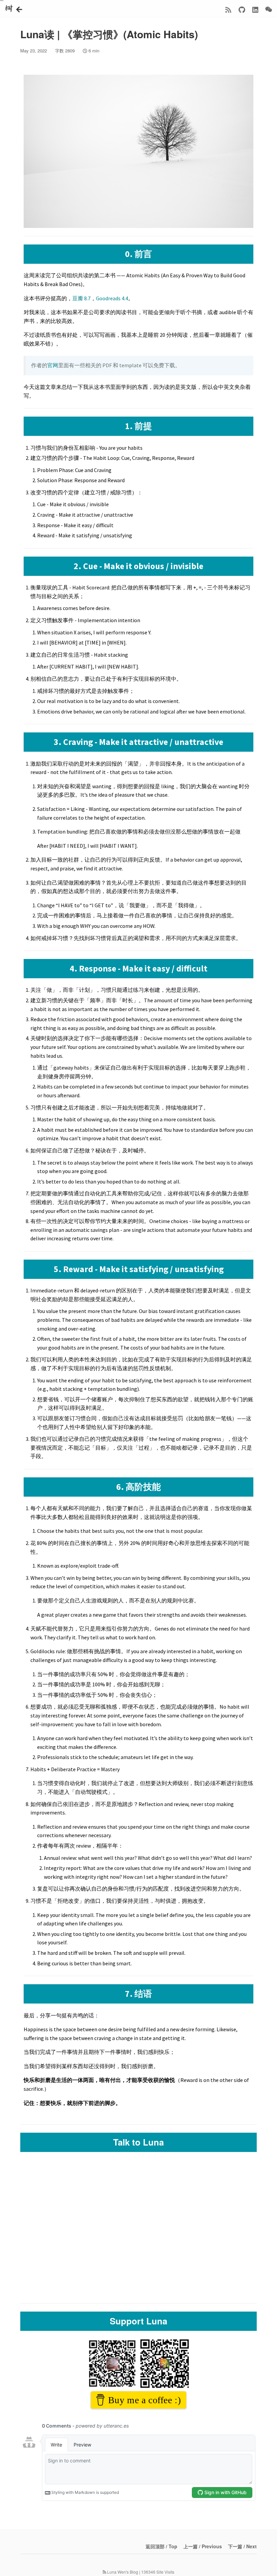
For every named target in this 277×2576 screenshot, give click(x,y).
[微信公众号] (269, 9)
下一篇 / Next (242, 2546)
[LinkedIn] (255, 9)
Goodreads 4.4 (112, 298)
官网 (53, 365)
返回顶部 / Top (161, 2546)
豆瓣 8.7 (81, 298)
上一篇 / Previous (203, 2546)
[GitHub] (242, 9)
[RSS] (228, 9)
